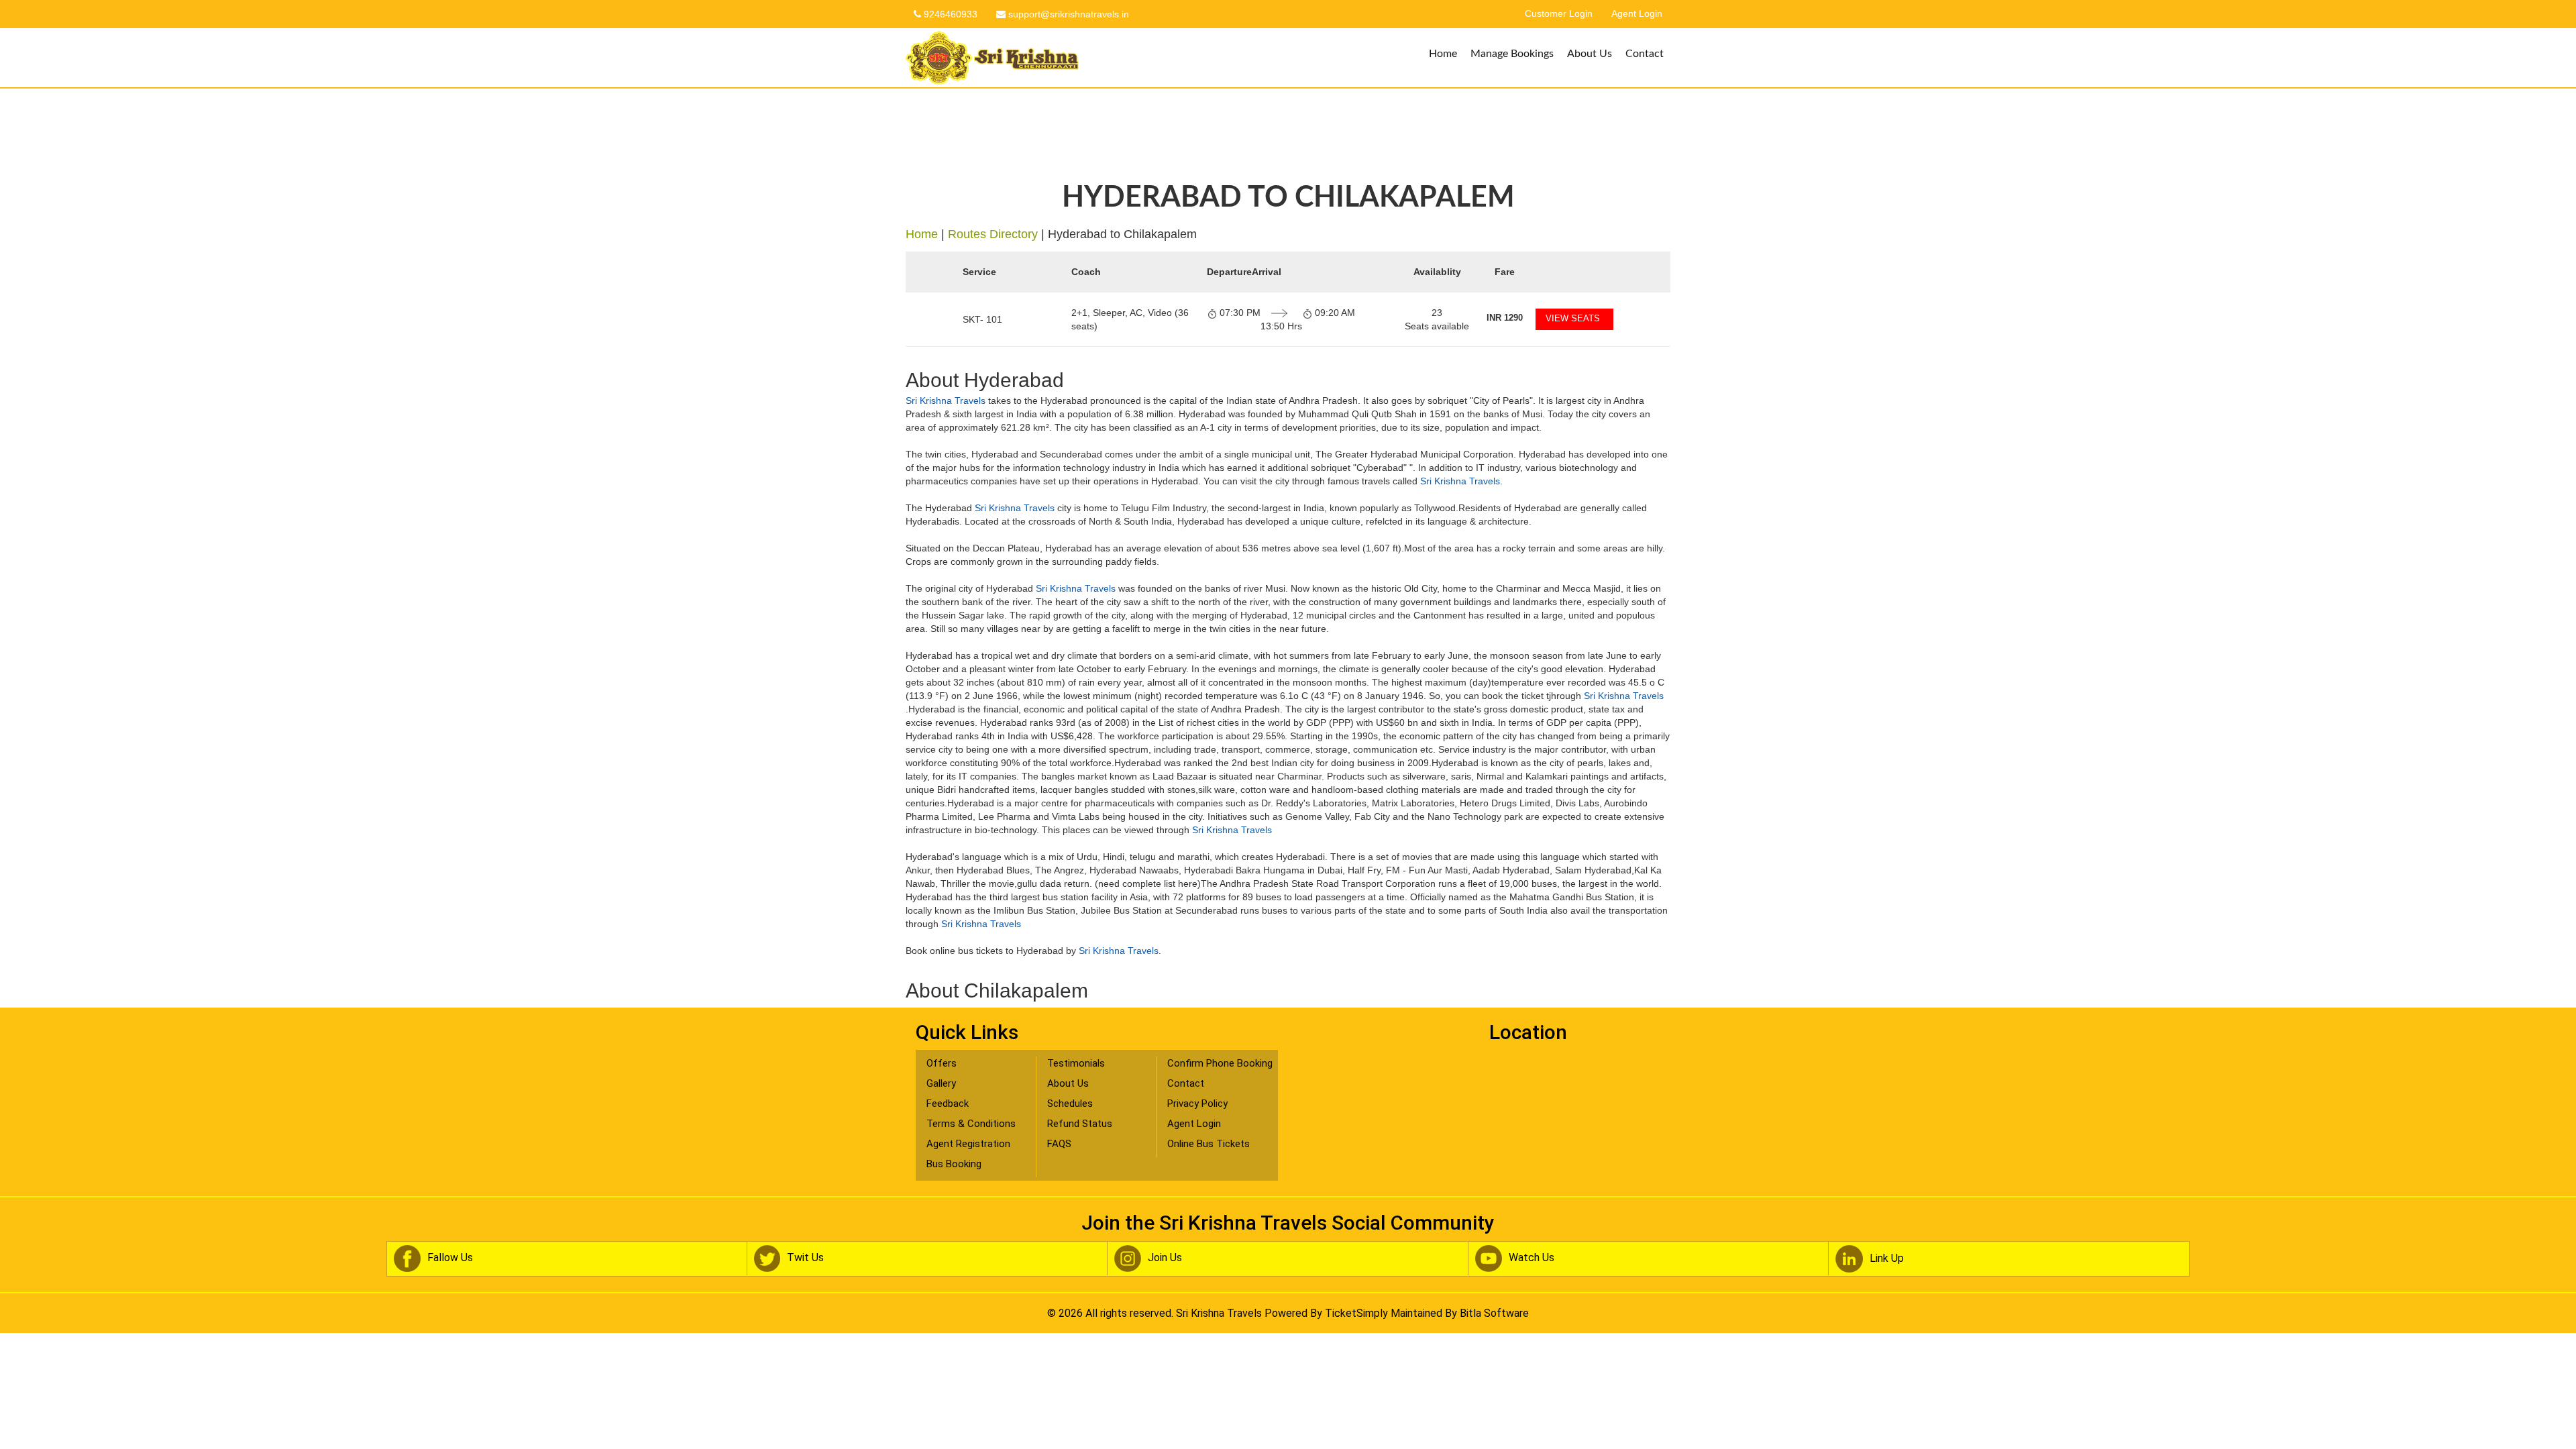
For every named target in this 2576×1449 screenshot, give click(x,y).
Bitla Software (1494, 1313)
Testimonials (1076, 1063)
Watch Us (1532, 1257)
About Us (1590, 54)
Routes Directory (993, 234)
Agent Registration (968, 1144)
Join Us (1165, 1257)
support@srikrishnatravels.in (1067, 14)
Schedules (1070, 1104)
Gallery (941, 1083)
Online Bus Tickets (1209, 1144)
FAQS (1059, 1144)
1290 (1505, 318)
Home (1443, 54)
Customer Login (1559, 14)
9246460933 (949, 14)
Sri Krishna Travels (946, 400)
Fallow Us (450, 1257)
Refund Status (1080, 1124)
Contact (1645, 54)
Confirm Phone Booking (1220, 1063)
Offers (942, 1063)
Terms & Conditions (971, 1124)
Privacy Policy (1197, 1104)
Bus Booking (954, 1164)
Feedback (948, 1104)
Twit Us (805, 1257)
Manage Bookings (1512, 54)
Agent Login (1637, 14)
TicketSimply (1356, 1313)
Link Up (1887, 1258)
